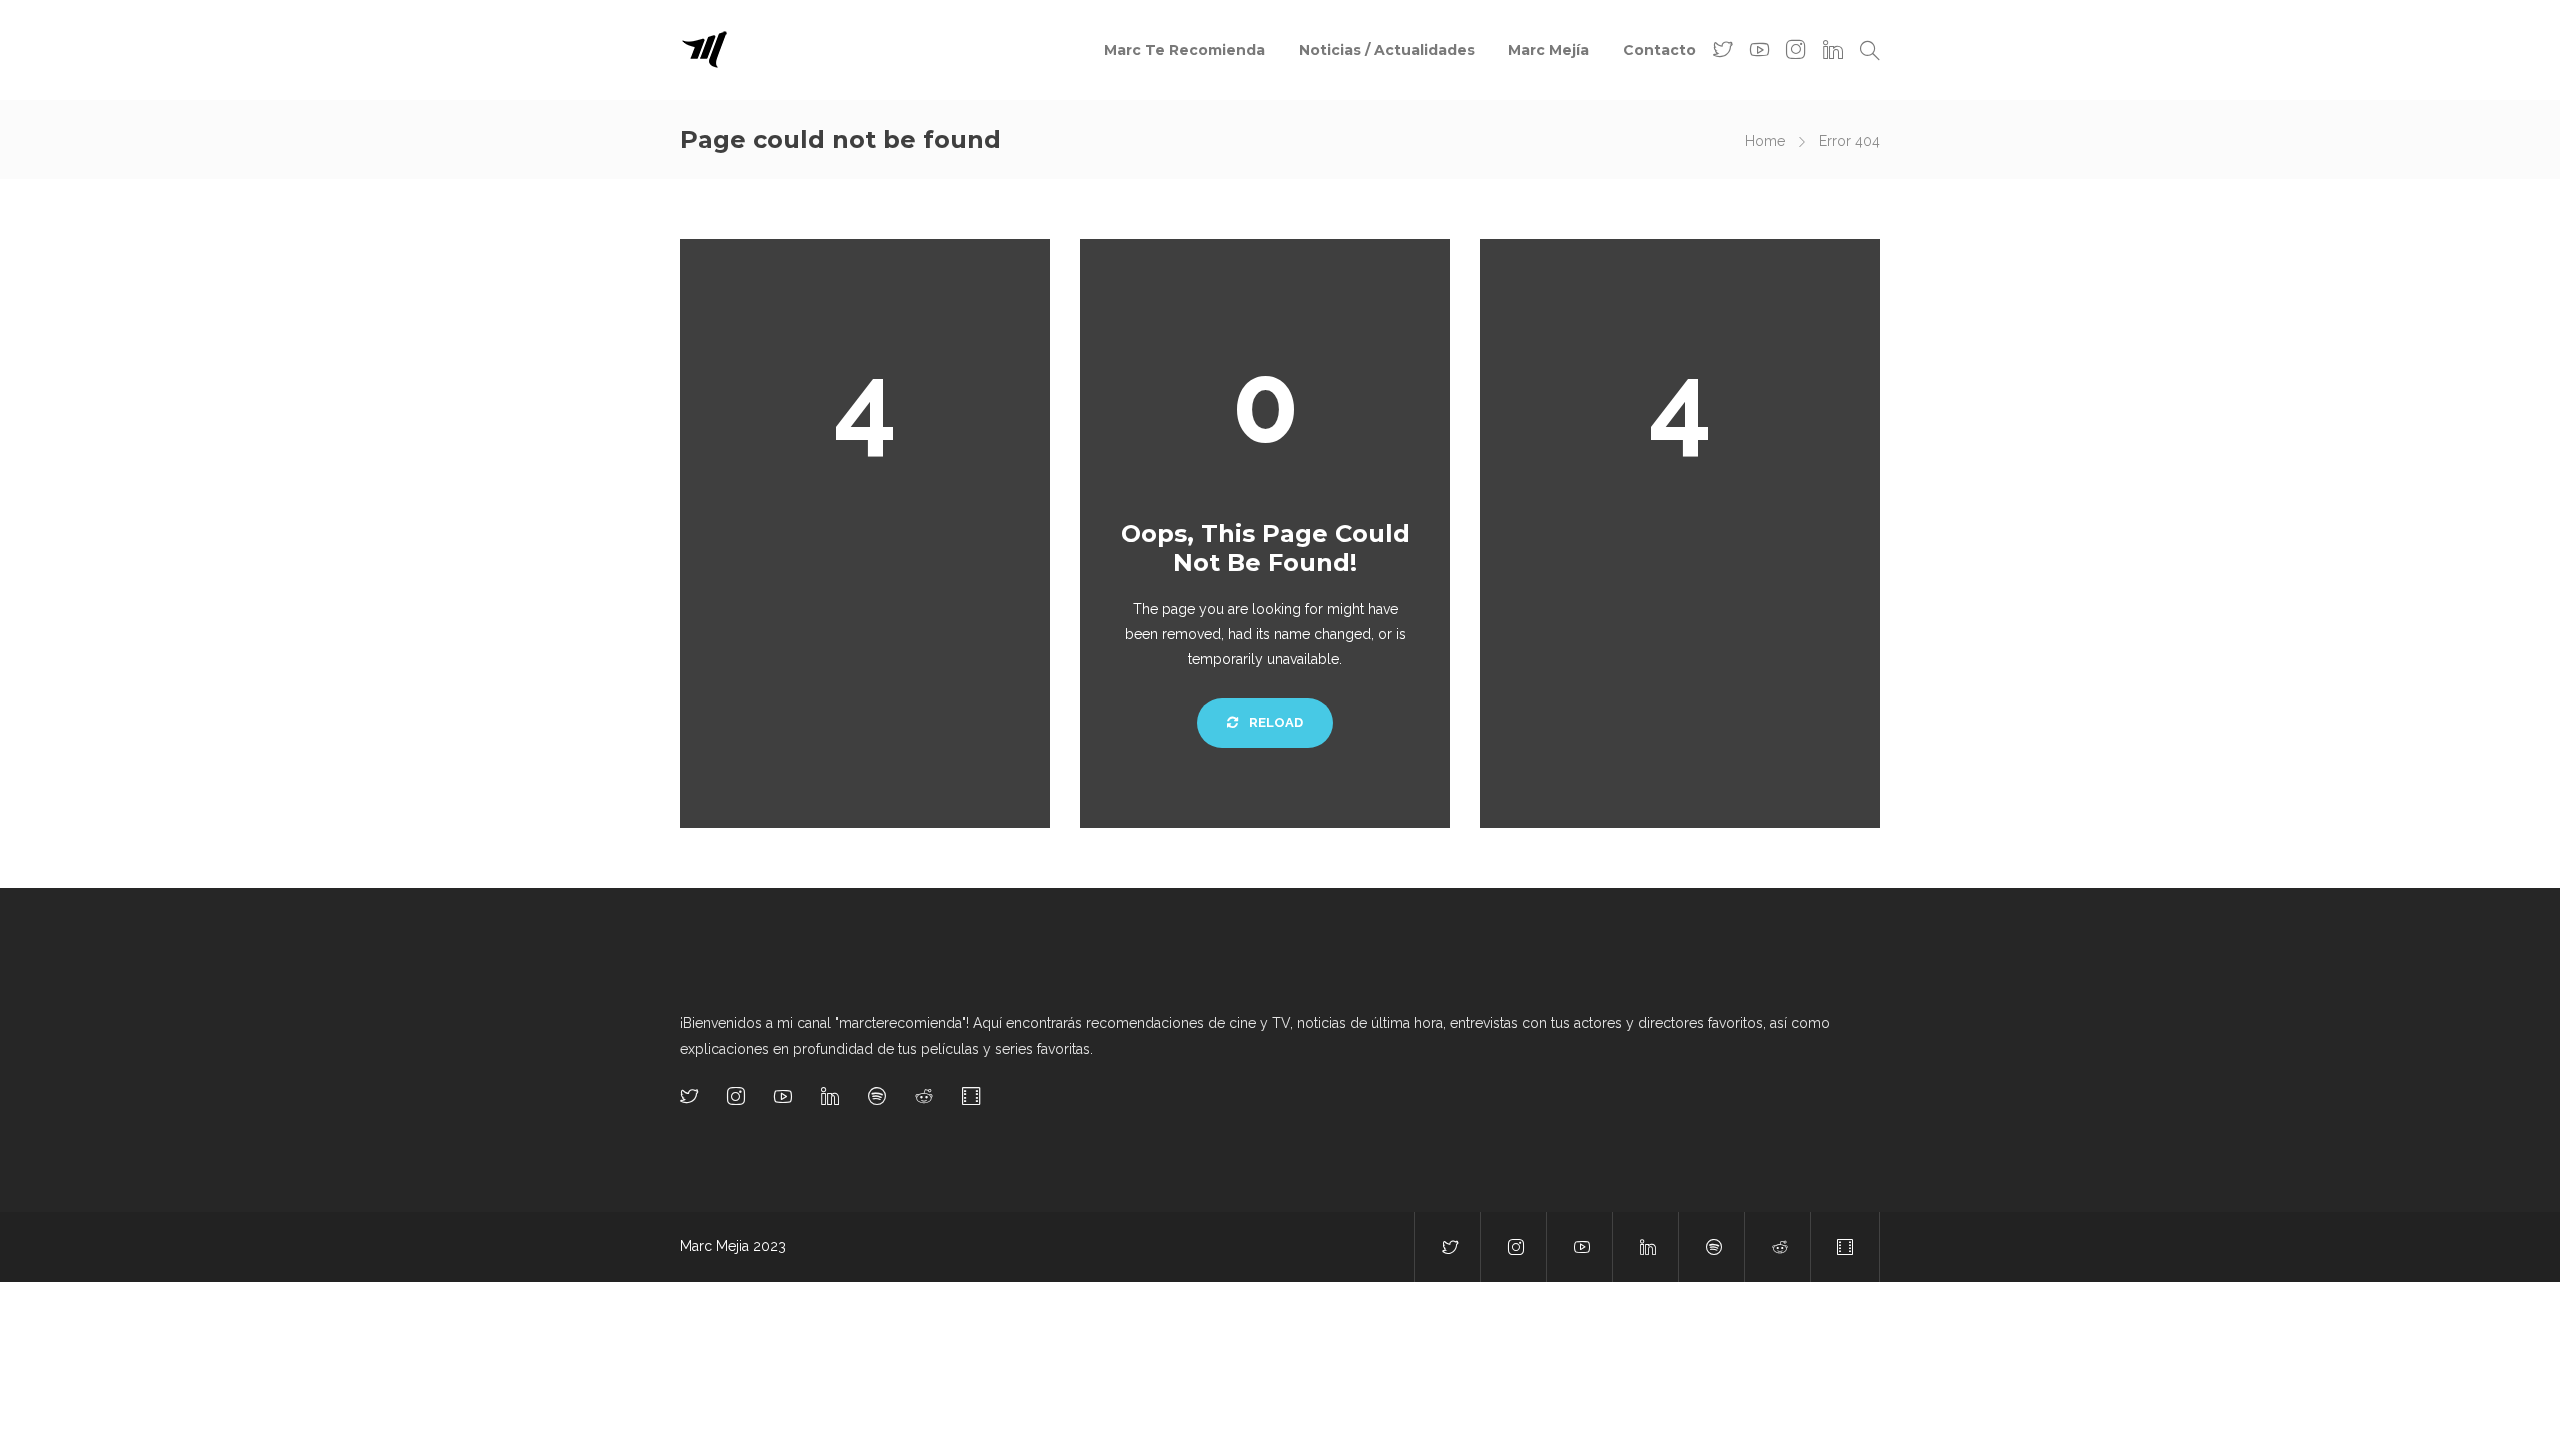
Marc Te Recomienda (1184, 50)
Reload (1274, 722)
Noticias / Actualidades (1387, 50)
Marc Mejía (1548, 50)
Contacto (1659, 50)
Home (1765, 141)
